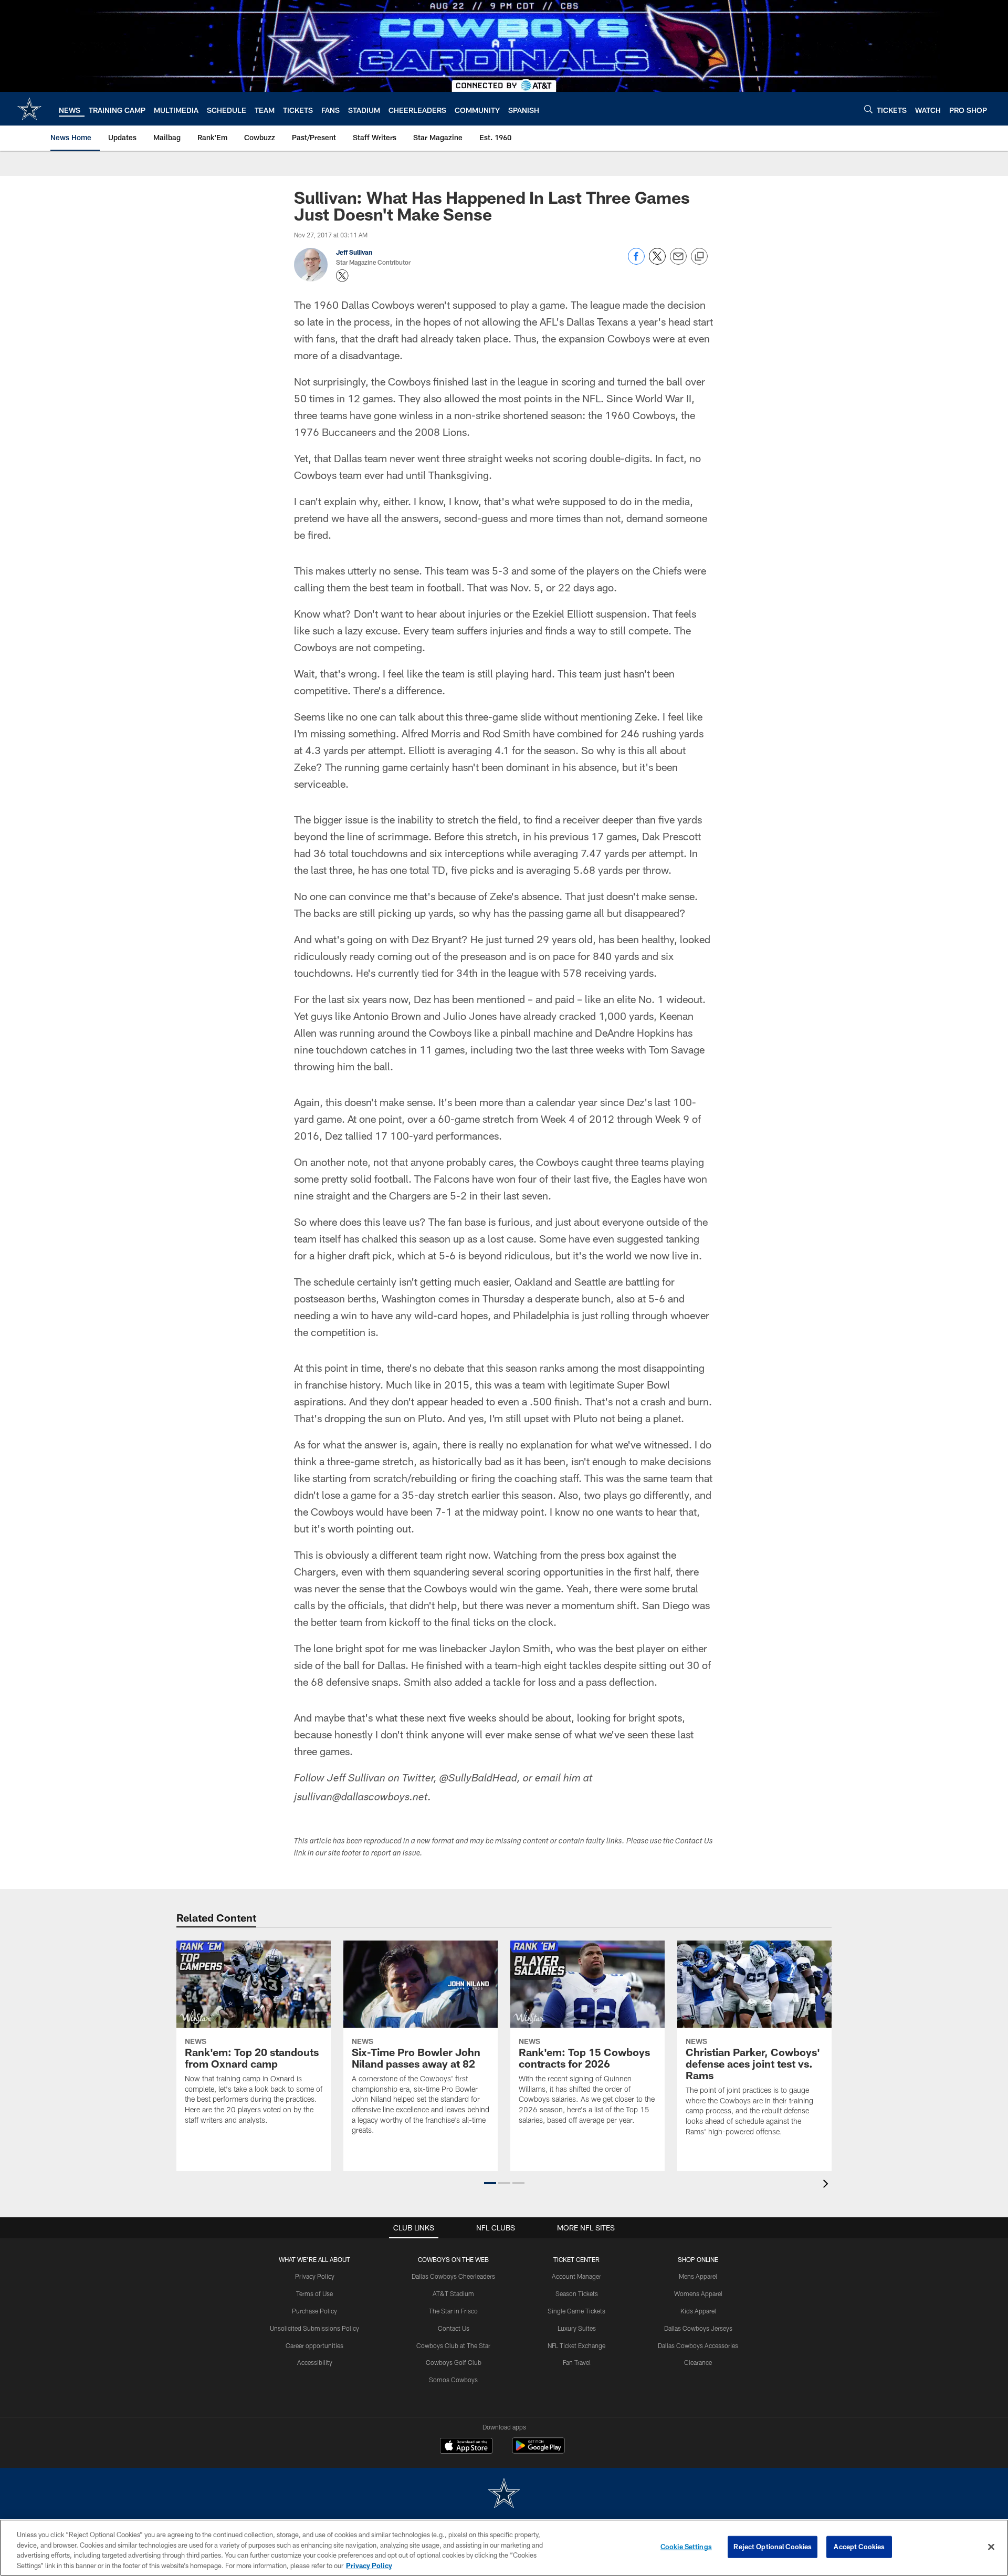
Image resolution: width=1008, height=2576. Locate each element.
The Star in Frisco (453, 2311)
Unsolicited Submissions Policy (314, 2328)
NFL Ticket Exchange (576, 2345)
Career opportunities (314, 2345)
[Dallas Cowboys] (504, 2494)
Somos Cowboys (453, 2380)
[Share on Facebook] (636, 262)
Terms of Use (314, 2293)
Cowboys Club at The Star (453, 2345)
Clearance (698, 2362)
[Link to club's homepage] (29, 109)
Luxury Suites (577, 2328)
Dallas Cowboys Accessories (698, 2345)
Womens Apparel (698, 2293)
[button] (490, 2183)
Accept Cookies (859, 2547)
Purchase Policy (314, 2311)
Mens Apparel (698, 2276)
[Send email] (678, 262)
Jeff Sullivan (354, 252)
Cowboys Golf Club (454, 2362)
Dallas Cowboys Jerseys (698, 2328)
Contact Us (454, 2328)
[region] (504, 2548)
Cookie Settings (686, 2547)
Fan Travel (577, 2362)
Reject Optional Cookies (773, 2547)
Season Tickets (577, 2293)
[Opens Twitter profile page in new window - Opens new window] (342, 276)
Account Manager (576, 2276)
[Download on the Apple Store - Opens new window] (466, 2447)
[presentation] (827, 2185)
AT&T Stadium (453, 2293)
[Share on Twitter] (657, 262)
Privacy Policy (315, 2276)
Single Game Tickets (576, 2311)
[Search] (868, 109)
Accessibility (315, 2362)
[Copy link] (699, 257)
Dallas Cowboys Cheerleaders (453, 2276)
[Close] (991, 2547)
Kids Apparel (698, 2311)
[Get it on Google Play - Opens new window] (538, 2451)
